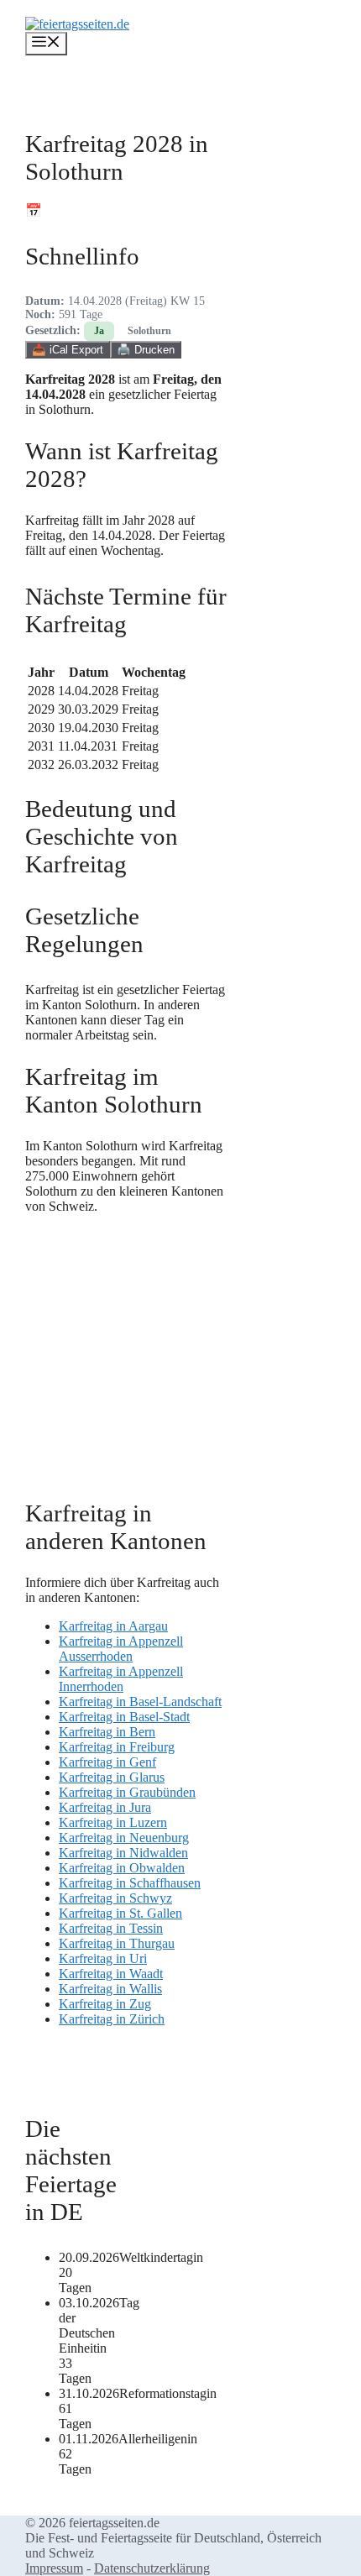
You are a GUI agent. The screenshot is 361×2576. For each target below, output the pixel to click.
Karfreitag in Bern (107, 1732)
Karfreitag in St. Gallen (120, 1913)
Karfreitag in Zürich (112, 2019)
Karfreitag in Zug (105, 2004)
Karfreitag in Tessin (111, 1928)
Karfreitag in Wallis (110, 1989)
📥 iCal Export (68, 350)
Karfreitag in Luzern (113, 1822)
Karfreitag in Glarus (112, 1777)
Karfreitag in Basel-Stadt (124, 1717)
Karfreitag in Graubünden (127, 1792)
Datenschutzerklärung (152, 2568)
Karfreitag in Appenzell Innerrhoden (121, 1679)
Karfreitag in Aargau (113, 1626)
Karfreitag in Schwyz (115, 1898)
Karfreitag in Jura (105, 1807)
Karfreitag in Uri (103, 1958)
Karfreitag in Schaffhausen (130, 1883)
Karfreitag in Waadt (111, 1974)
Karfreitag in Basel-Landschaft (140, 1702)
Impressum (54, 2568)
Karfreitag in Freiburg (117, 1747)
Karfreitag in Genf (107, 1762)
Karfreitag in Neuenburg (124, 1838)
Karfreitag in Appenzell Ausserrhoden (121, 1649)
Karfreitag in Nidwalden (123, 1853)
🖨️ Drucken (146, 350)
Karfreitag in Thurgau (117, 1943)
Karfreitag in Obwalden (122, 1868)
